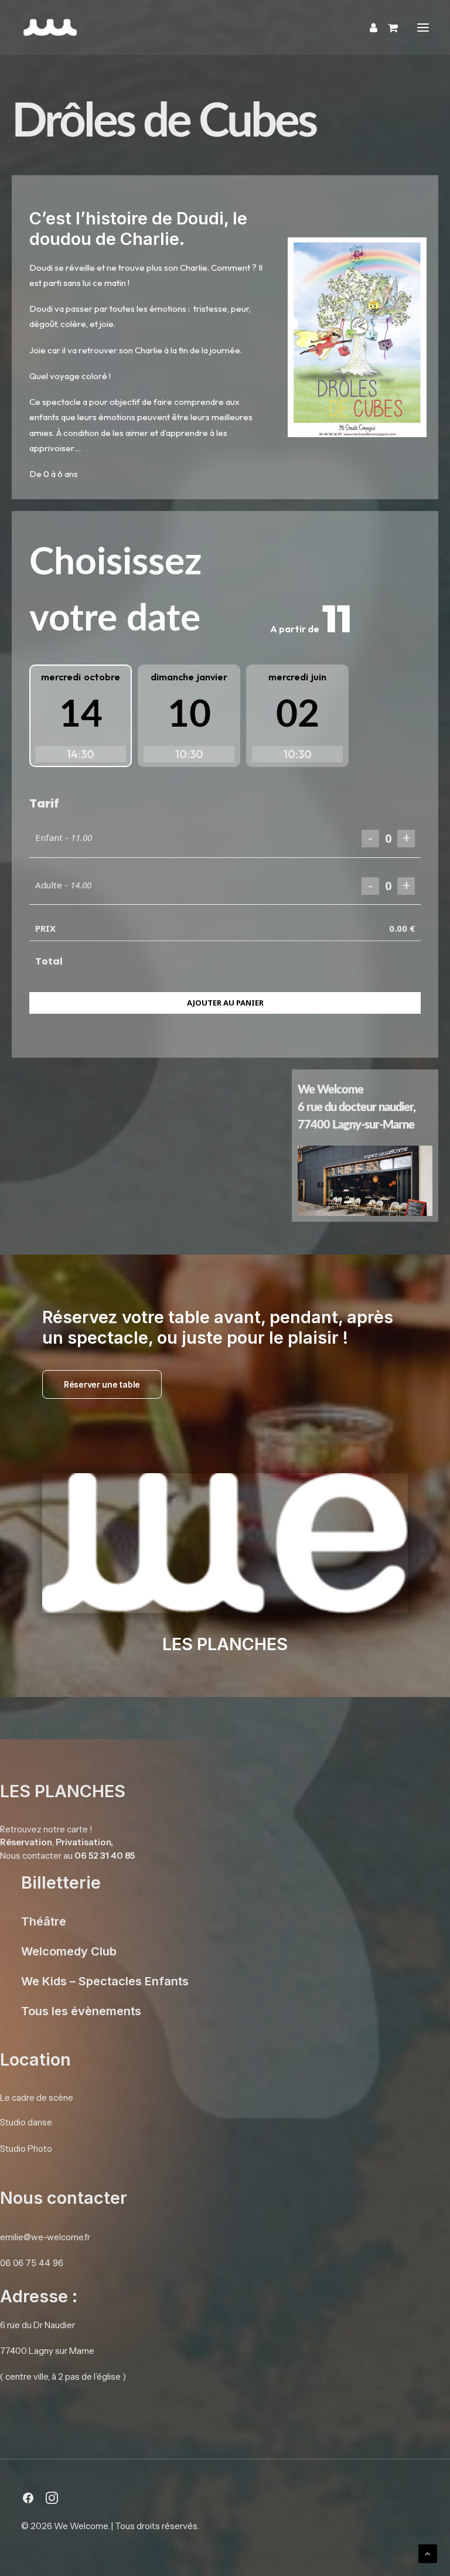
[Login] (368, 28)
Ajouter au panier (225, 1003)
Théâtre (44, 1921)
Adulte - (63, 885)
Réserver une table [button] (102, 1384)
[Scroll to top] (428, 2553)
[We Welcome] (121, 28)
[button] (423, 28)
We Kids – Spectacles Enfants (105, 1981)
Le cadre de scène (37, 2098)
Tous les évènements (81, 2011)
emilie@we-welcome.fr (45, 2237)
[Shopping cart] (388, 28)
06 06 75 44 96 (32, 2263)
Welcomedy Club (69, 1951)
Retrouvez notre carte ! (46, 1829)
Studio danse (26, 2122)
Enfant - (64, 837)
